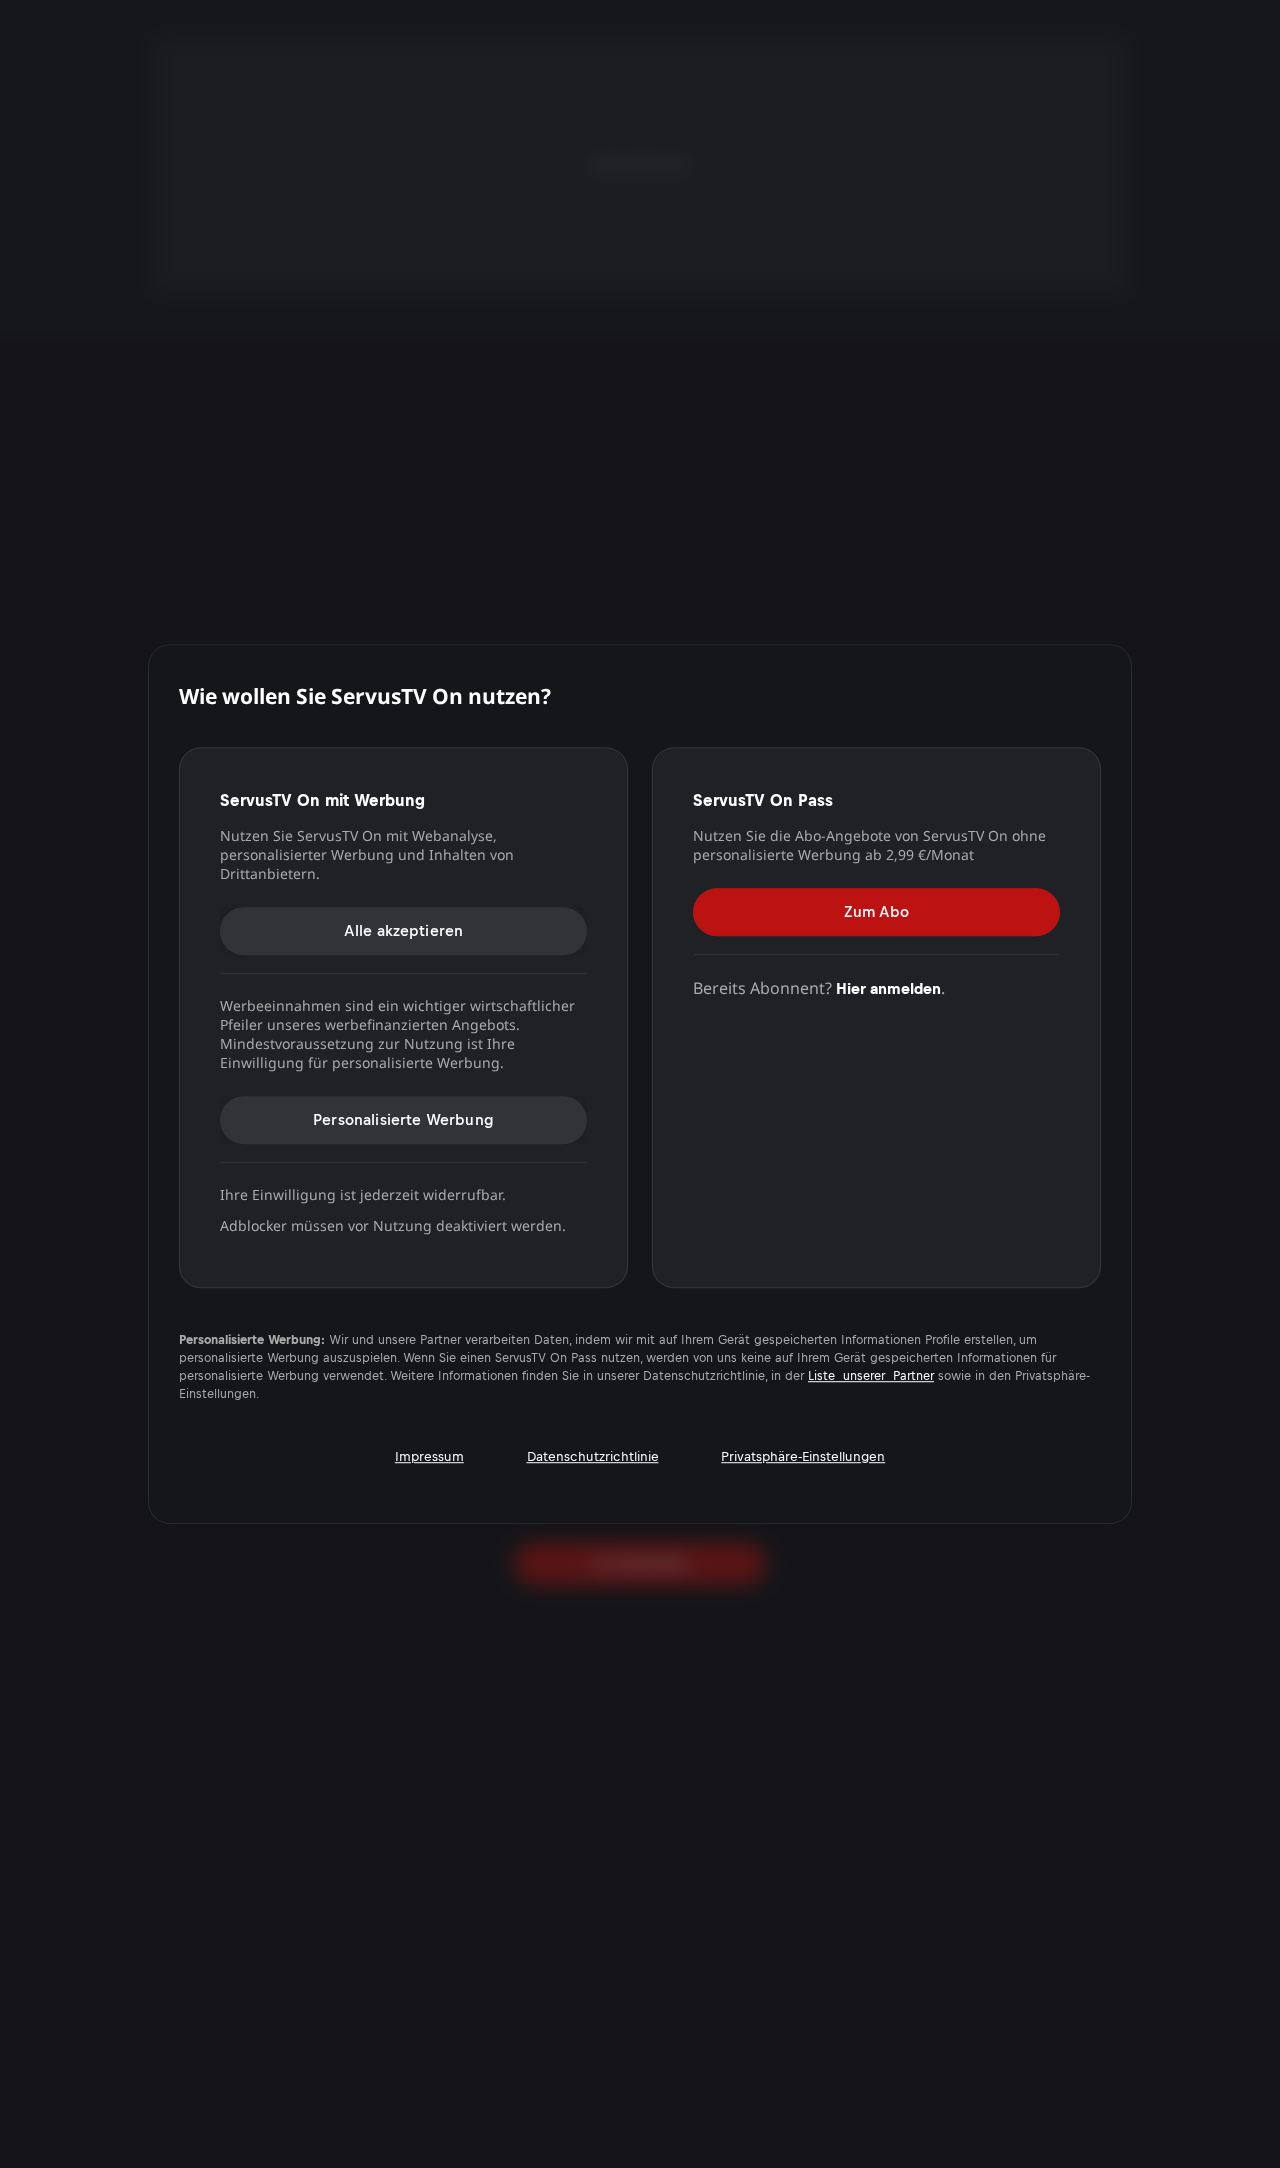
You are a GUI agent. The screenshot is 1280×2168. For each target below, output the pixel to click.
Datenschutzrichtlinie (593, 1456)
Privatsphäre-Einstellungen (803, 1456)
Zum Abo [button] (876, 911)
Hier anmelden (888, 988)
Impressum (429, 1456)
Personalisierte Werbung (403, 1119)
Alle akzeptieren (404, 930)
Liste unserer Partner (871, 1376)
